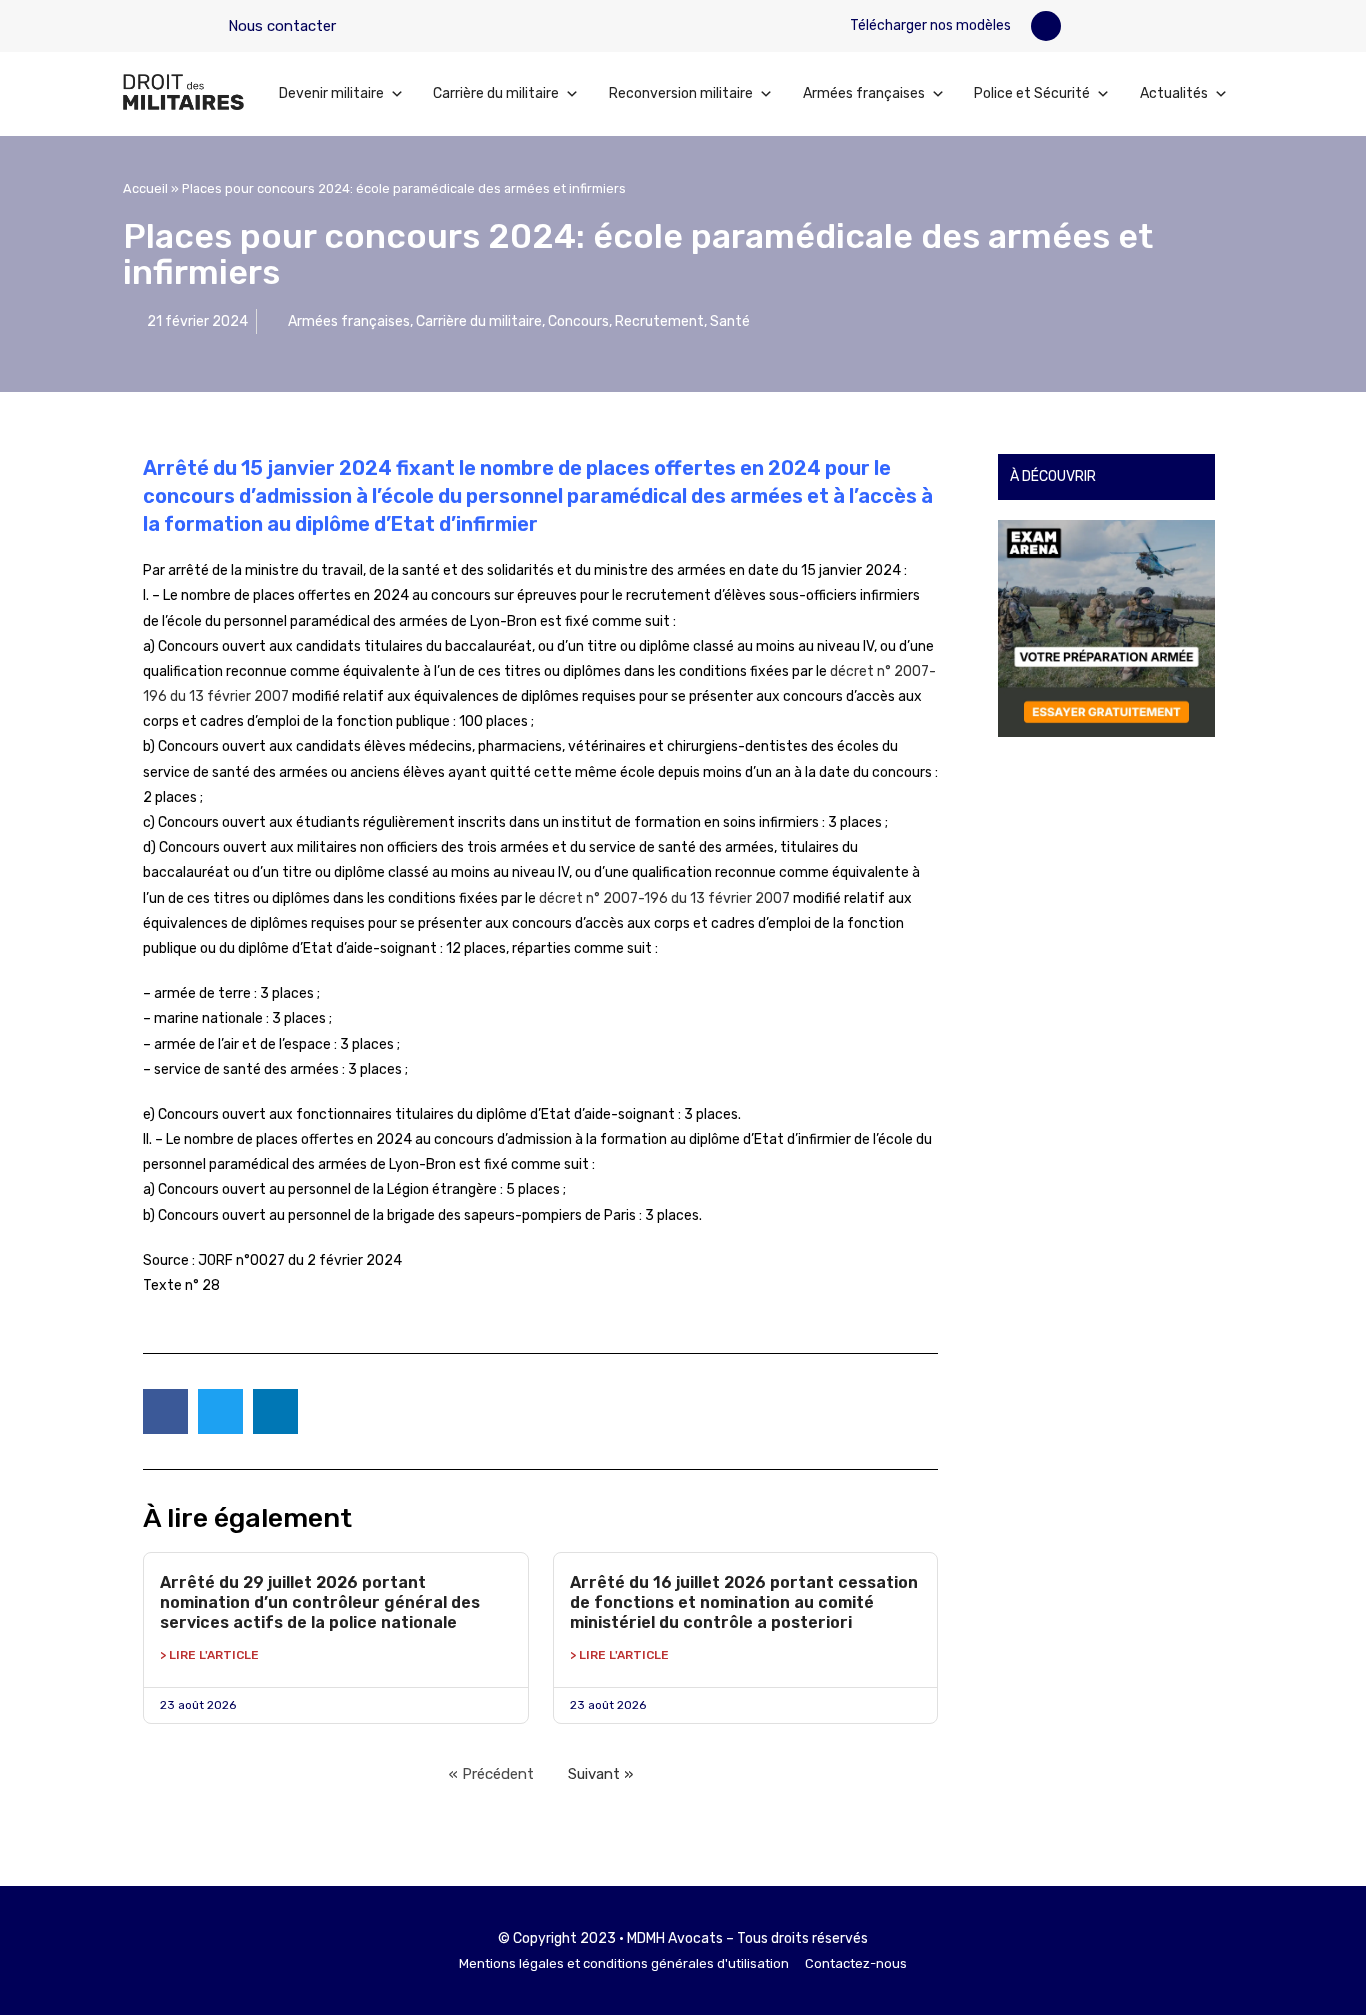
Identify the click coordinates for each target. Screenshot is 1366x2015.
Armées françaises (864, 93)
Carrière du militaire (496, 93)
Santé (730, 321)
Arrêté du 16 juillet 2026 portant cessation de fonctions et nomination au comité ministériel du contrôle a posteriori (744, 1602)
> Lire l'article (209, 1655)
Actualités (1174, 93)
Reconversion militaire (681, 93)
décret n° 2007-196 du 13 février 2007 (664, 898)
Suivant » (600, 1774)
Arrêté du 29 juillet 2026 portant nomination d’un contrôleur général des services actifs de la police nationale (320, 1602)
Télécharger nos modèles (929, 25)
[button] (1046, 26)
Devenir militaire (331, 93)
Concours (578, 321)
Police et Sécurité (1032, 93)
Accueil (145, 188)
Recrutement (659, 321)
